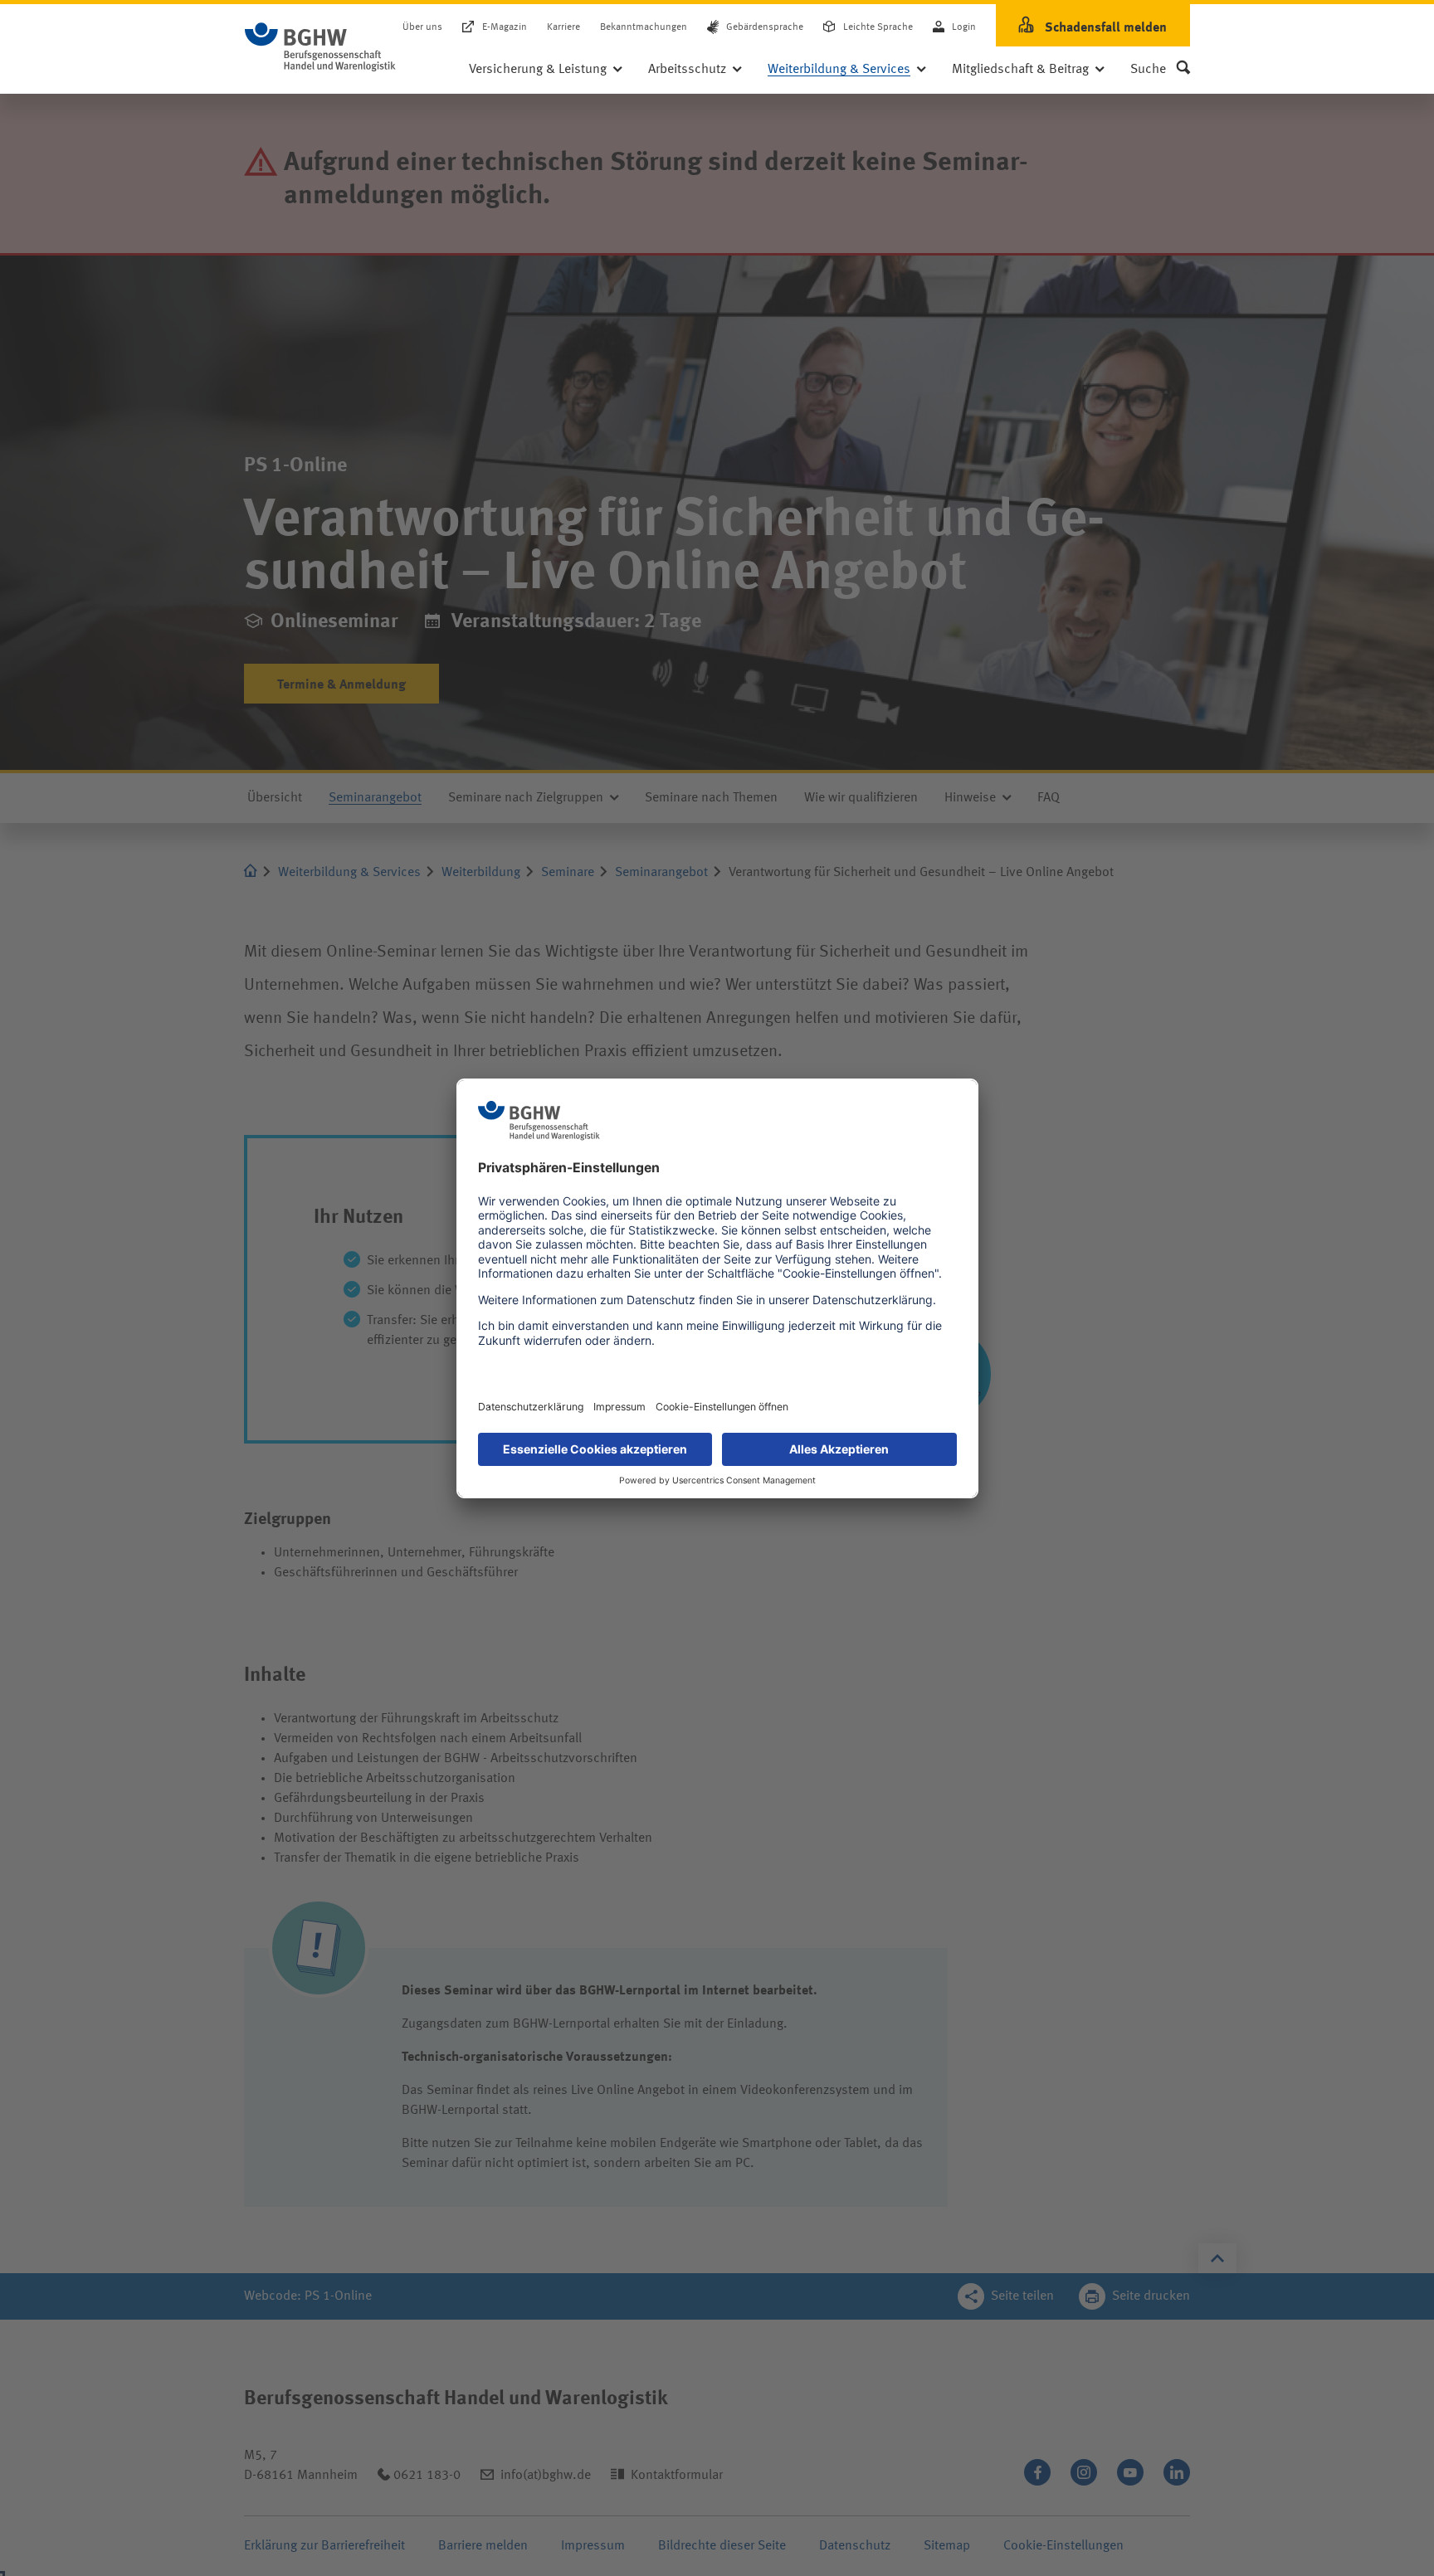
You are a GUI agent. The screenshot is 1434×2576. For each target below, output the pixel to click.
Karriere (563, 28)
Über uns (422, 28)
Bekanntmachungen (644, 28)
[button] (1160, 70)
